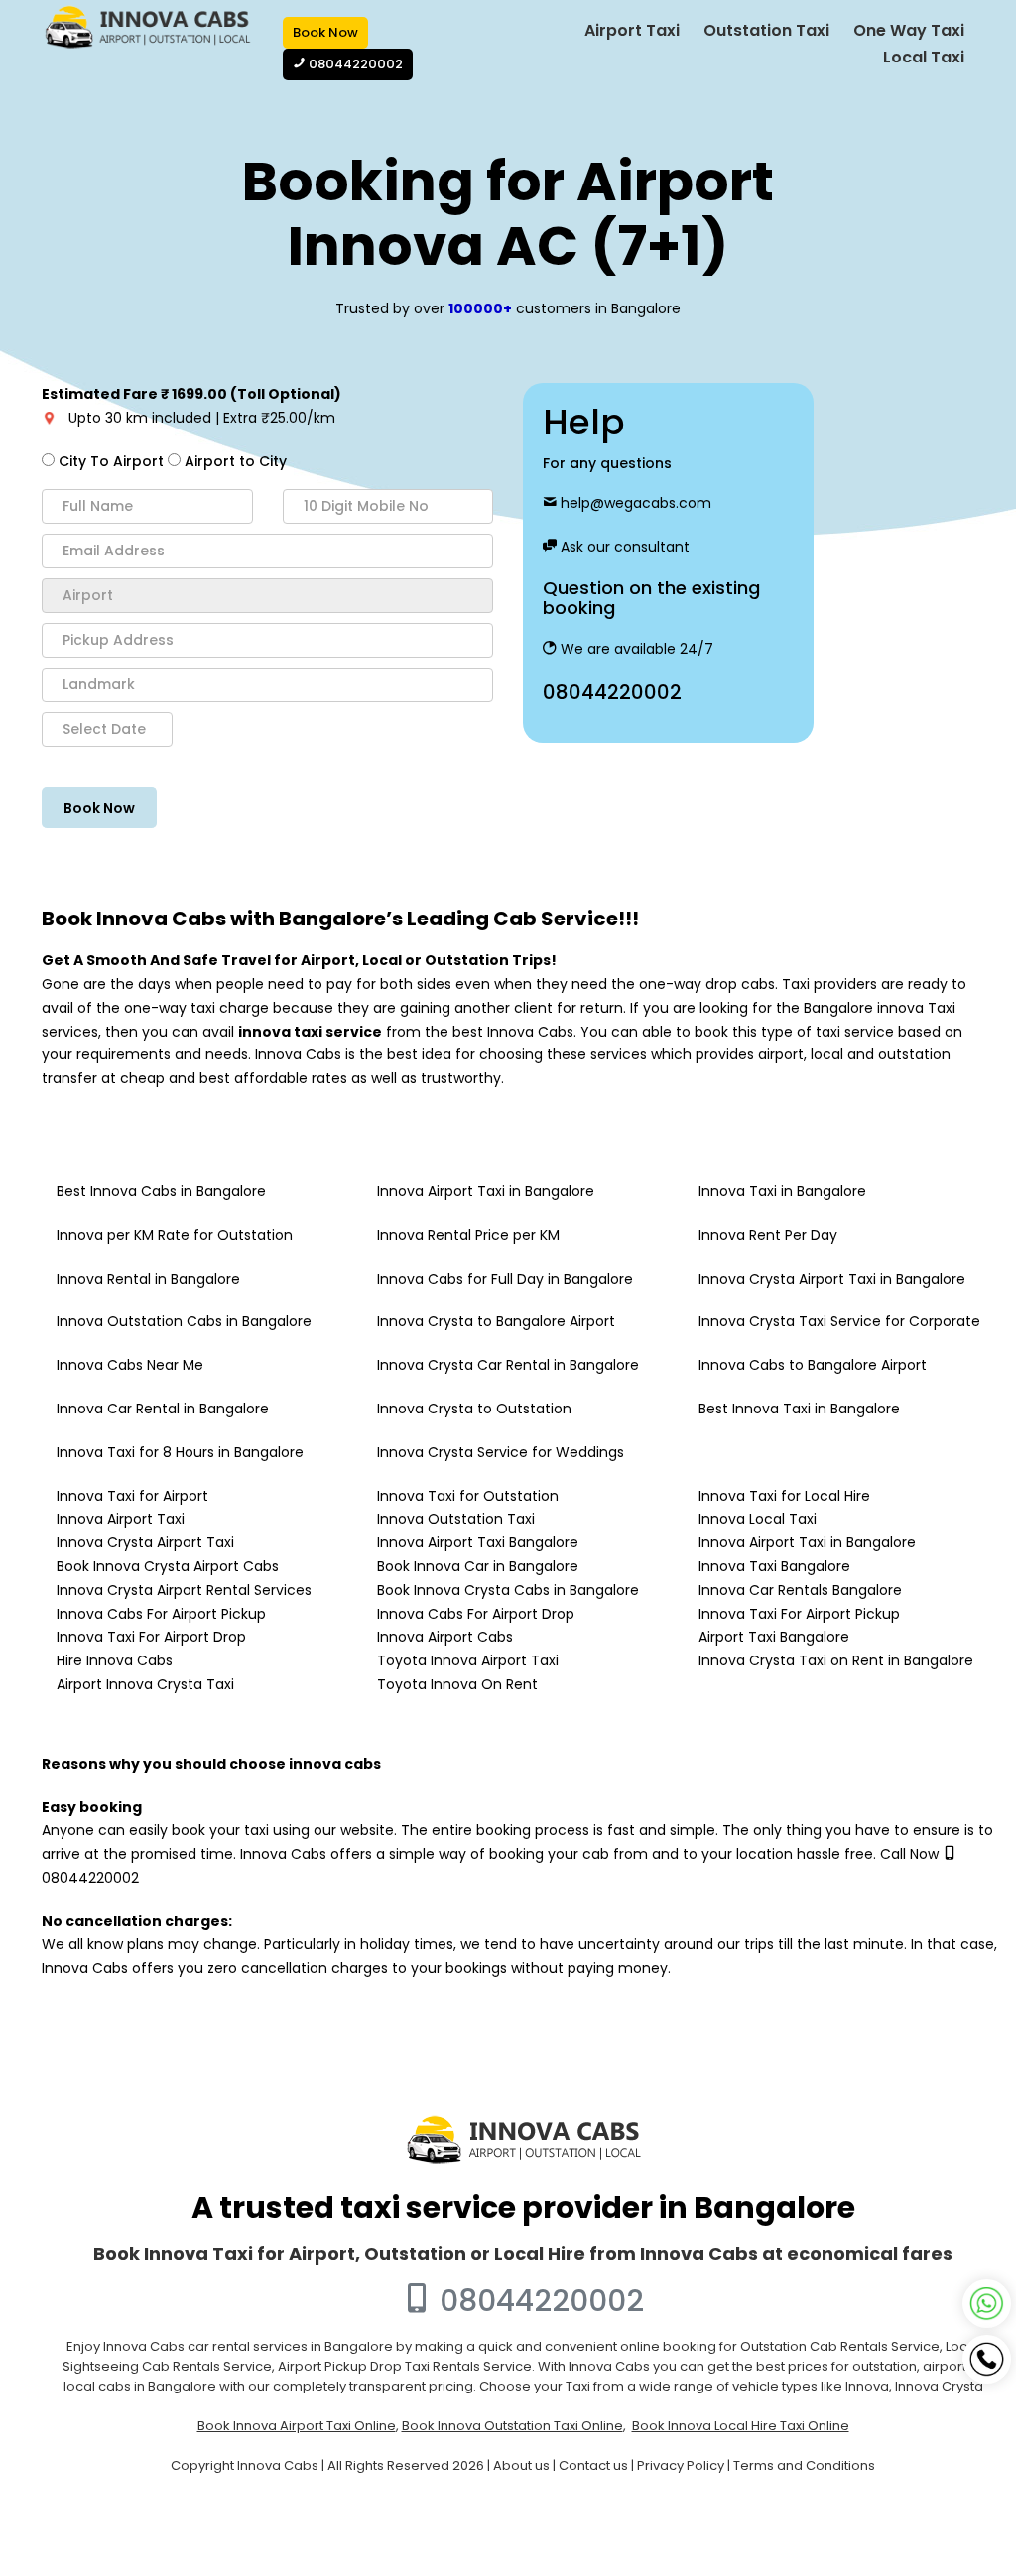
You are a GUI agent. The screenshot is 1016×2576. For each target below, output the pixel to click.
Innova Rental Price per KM (468, 1235)
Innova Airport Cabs (445, 1637)
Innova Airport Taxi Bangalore (478, 1542)
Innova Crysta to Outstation (474, 1409)
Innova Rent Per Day (768, 1235)
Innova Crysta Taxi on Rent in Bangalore (836, 1660)
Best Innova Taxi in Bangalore (799, 1409)
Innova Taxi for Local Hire (784, 1496)
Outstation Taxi (766, 30)
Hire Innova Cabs (115, 1660)
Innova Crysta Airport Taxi (145, 1542)
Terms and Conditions (804, 2465)
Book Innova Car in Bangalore (478, 1566)
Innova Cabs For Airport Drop (476, 1614)
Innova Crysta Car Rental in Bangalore (508, 1365)
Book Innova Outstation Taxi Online (512, 2426)
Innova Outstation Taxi (456, 1519)
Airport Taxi (632, 30)
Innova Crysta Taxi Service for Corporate (839, 1321)
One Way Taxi (909, 30)
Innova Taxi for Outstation (468, 1496)
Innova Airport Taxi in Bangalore (486, 1191)
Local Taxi (924, 57)
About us (521, 2465)
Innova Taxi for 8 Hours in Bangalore (180, 1452)
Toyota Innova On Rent (457, 1684)
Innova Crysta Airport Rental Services (184, 1590)
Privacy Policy (681, 2465)
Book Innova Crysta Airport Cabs (168, 1566)
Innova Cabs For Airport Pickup (161, 1614)
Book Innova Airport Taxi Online (297, 2426)
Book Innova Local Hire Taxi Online (741, 2426)
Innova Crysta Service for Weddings (501, 1452)
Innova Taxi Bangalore (774, 1566)
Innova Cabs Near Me (130, 1365)
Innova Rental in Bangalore (148, 1279)
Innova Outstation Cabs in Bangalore (184, 1321)
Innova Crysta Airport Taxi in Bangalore (832, 1279)
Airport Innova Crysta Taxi (145, 1684)
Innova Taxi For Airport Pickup (799, 1614)
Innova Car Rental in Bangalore (163, 1409)
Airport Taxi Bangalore (774, 1637)
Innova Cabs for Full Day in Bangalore (505, 1279)
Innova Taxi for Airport (132, 1496)
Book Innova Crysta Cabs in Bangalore (508, 1590)
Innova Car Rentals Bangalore (800, 1590)
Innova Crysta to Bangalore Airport (496, 1321)
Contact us (593, 2465)
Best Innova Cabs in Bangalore (161, 1191)
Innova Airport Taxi (121, 1519)
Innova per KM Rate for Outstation (175, 1235)
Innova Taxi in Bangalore (782, 1191)
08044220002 (612, 692)
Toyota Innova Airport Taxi (468, 1660)
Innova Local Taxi (758, 1519)
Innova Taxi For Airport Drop (151, 1637)
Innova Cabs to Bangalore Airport (813, 1365)
